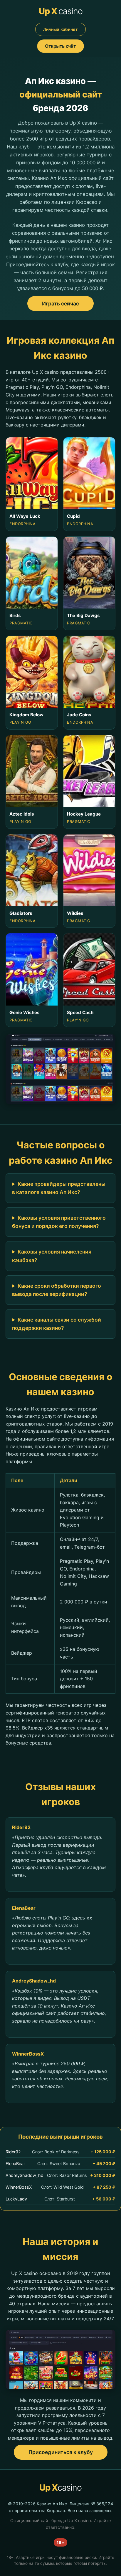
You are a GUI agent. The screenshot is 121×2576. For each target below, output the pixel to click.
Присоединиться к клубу (61, 2452)
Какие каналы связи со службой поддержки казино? (57, 1324)
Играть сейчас (60, 304)
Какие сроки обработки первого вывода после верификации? (57, 1290)
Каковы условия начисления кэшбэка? (52, 1256)
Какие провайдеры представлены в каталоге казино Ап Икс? (59, 1188)
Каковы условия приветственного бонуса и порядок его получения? (59, 1222)
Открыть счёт (60, 46)
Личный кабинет (60, 29)
